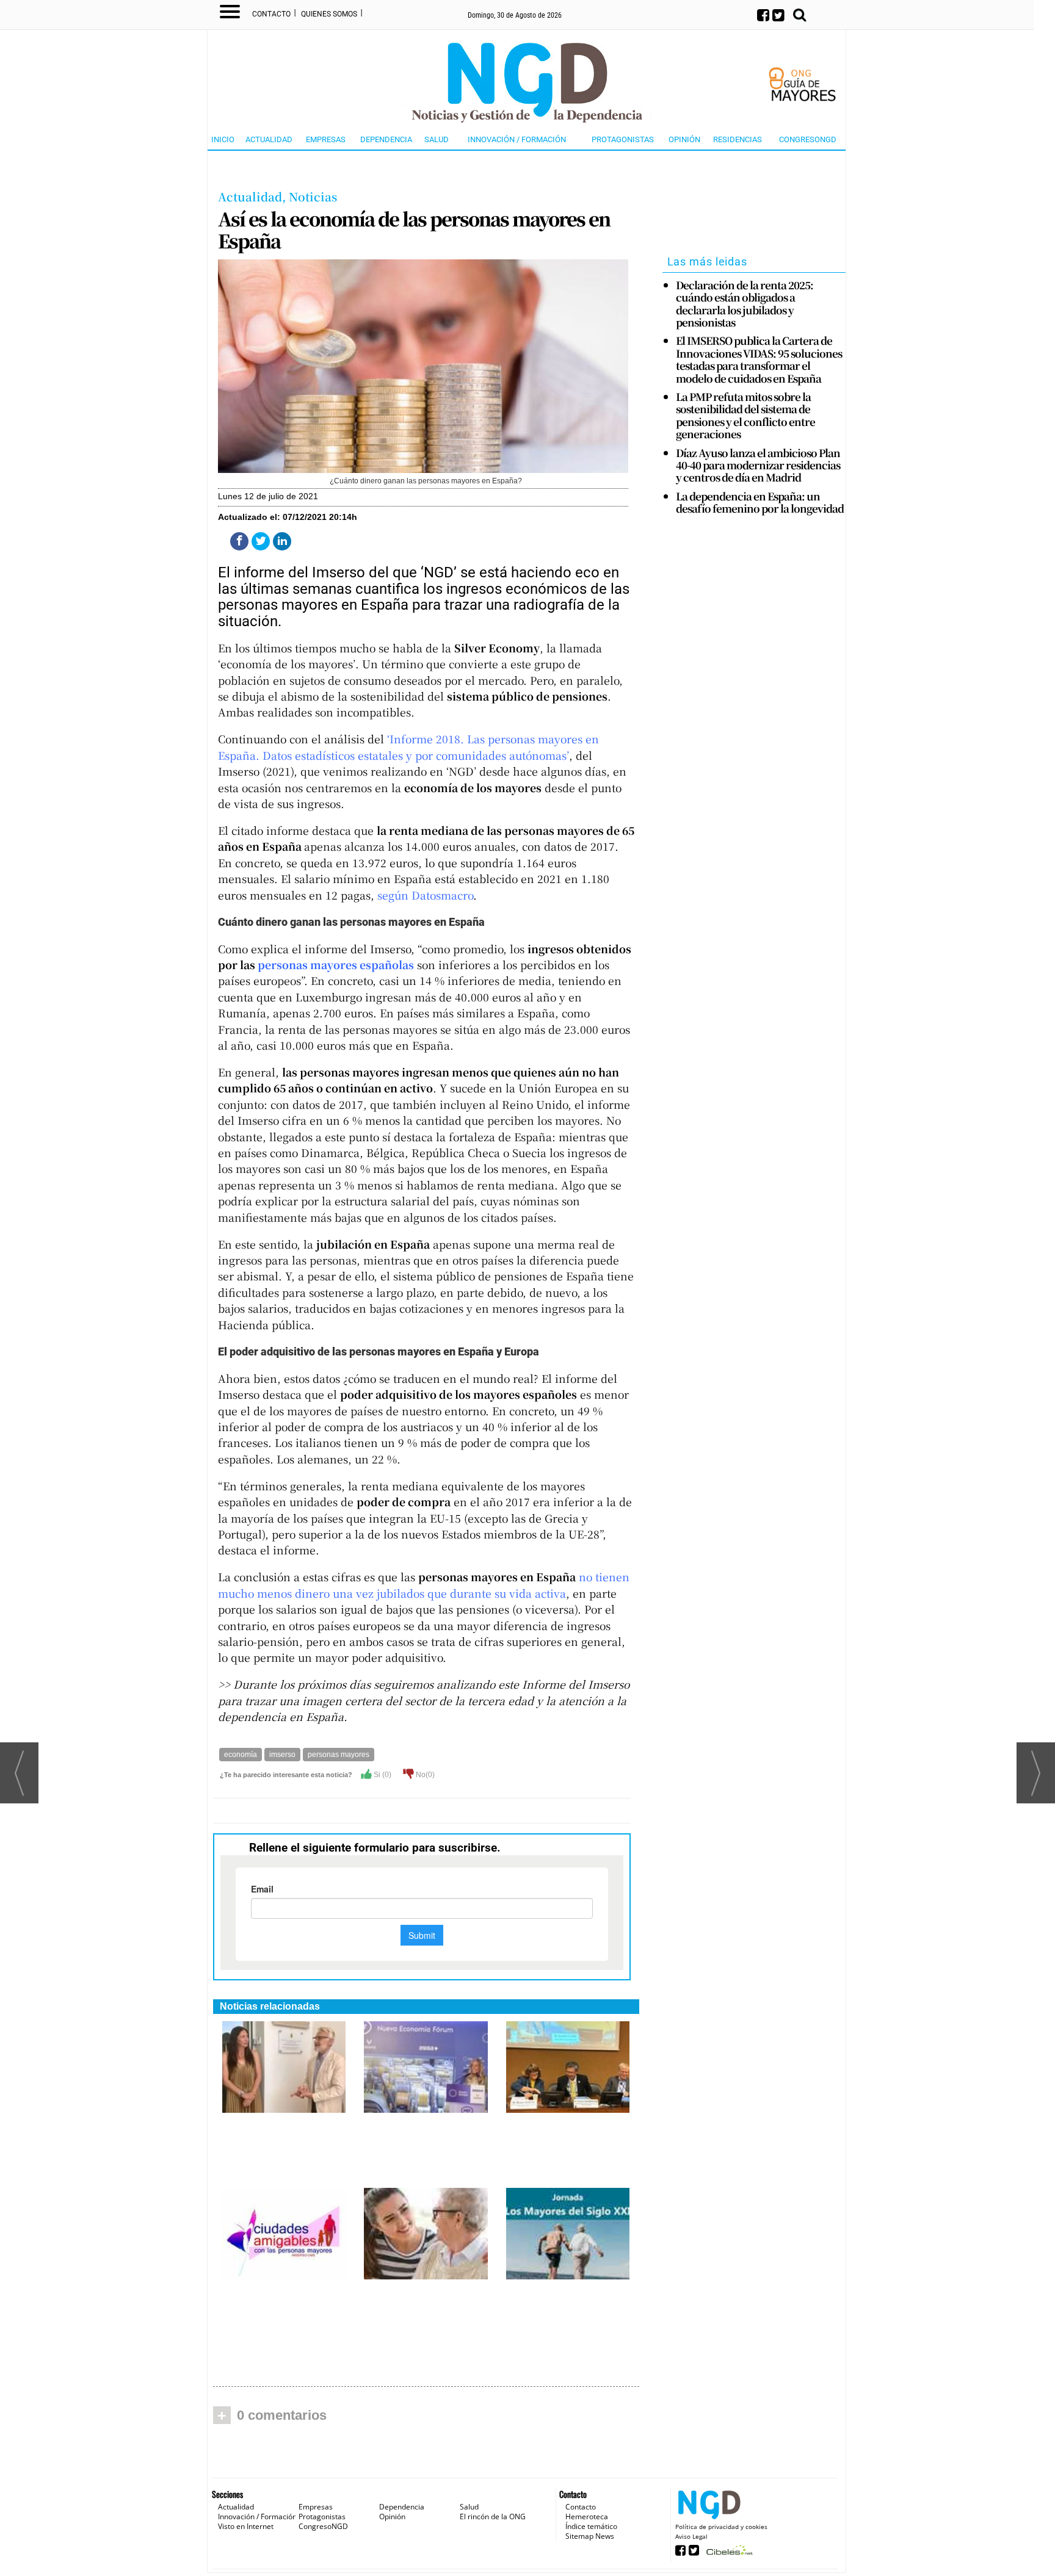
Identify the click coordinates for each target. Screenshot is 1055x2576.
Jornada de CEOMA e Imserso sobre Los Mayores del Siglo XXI (565, 2300)
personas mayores (339, 1755)
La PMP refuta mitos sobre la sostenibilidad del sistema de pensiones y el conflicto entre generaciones (745, 416)
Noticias (313, 196)
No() (424, 1775)
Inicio (223, 139)
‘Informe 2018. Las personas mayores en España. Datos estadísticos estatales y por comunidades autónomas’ (408, 747)
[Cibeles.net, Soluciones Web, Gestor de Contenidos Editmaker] (728, 2554)
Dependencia (386, 139)
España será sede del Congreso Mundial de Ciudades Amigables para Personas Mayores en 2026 (564, 2146)
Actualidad (269, 139)
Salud (437, 139)
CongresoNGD (808, 139)
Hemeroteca (587, 2516)
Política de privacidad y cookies (721, 2527)
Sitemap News (590, 2536)
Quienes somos (329, 14)
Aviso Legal (691, 2536)
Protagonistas (623, 139)
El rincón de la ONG (493, 2516)
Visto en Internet (246, 2526)
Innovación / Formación (517, 139)
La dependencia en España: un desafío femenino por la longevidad (760, 503)
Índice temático (591, 2526)
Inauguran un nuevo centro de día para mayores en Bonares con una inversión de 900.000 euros (278, 2146)
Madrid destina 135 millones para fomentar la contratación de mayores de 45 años (425, 2140)
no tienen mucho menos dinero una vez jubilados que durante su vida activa (424, 1585)
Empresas (326, 139)
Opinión (684, 139)
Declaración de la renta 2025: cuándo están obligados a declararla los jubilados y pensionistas (745, 304)
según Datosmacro (425, 895)
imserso (282, 1755)
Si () (382, 1775)
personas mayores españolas (336, 965)
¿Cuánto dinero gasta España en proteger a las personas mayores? (426, 2300)
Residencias (738, 139)
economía (241, 1755)
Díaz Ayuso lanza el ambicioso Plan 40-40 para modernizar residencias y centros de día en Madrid (758, 465)
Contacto (271, 14)
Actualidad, (253, 196)
